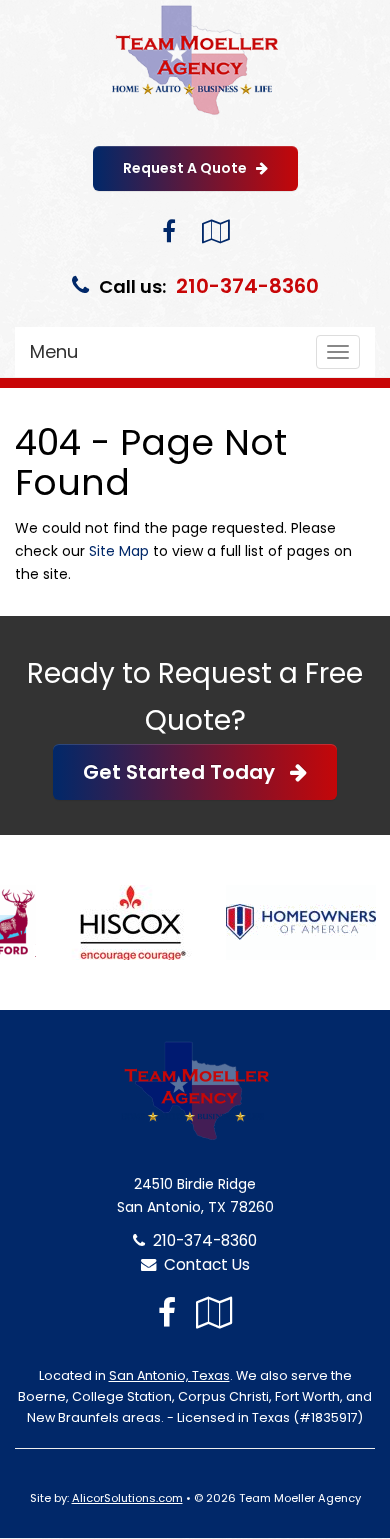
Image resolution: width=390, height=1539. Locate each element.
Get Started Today (186, 772)
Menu (54, 351)
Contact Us (203, 1264)
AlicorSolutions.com (127, 1498)
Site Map (119, 551)
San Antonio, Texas (169, 1375)
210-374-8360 (247, 286)
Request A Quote (189, 168)
